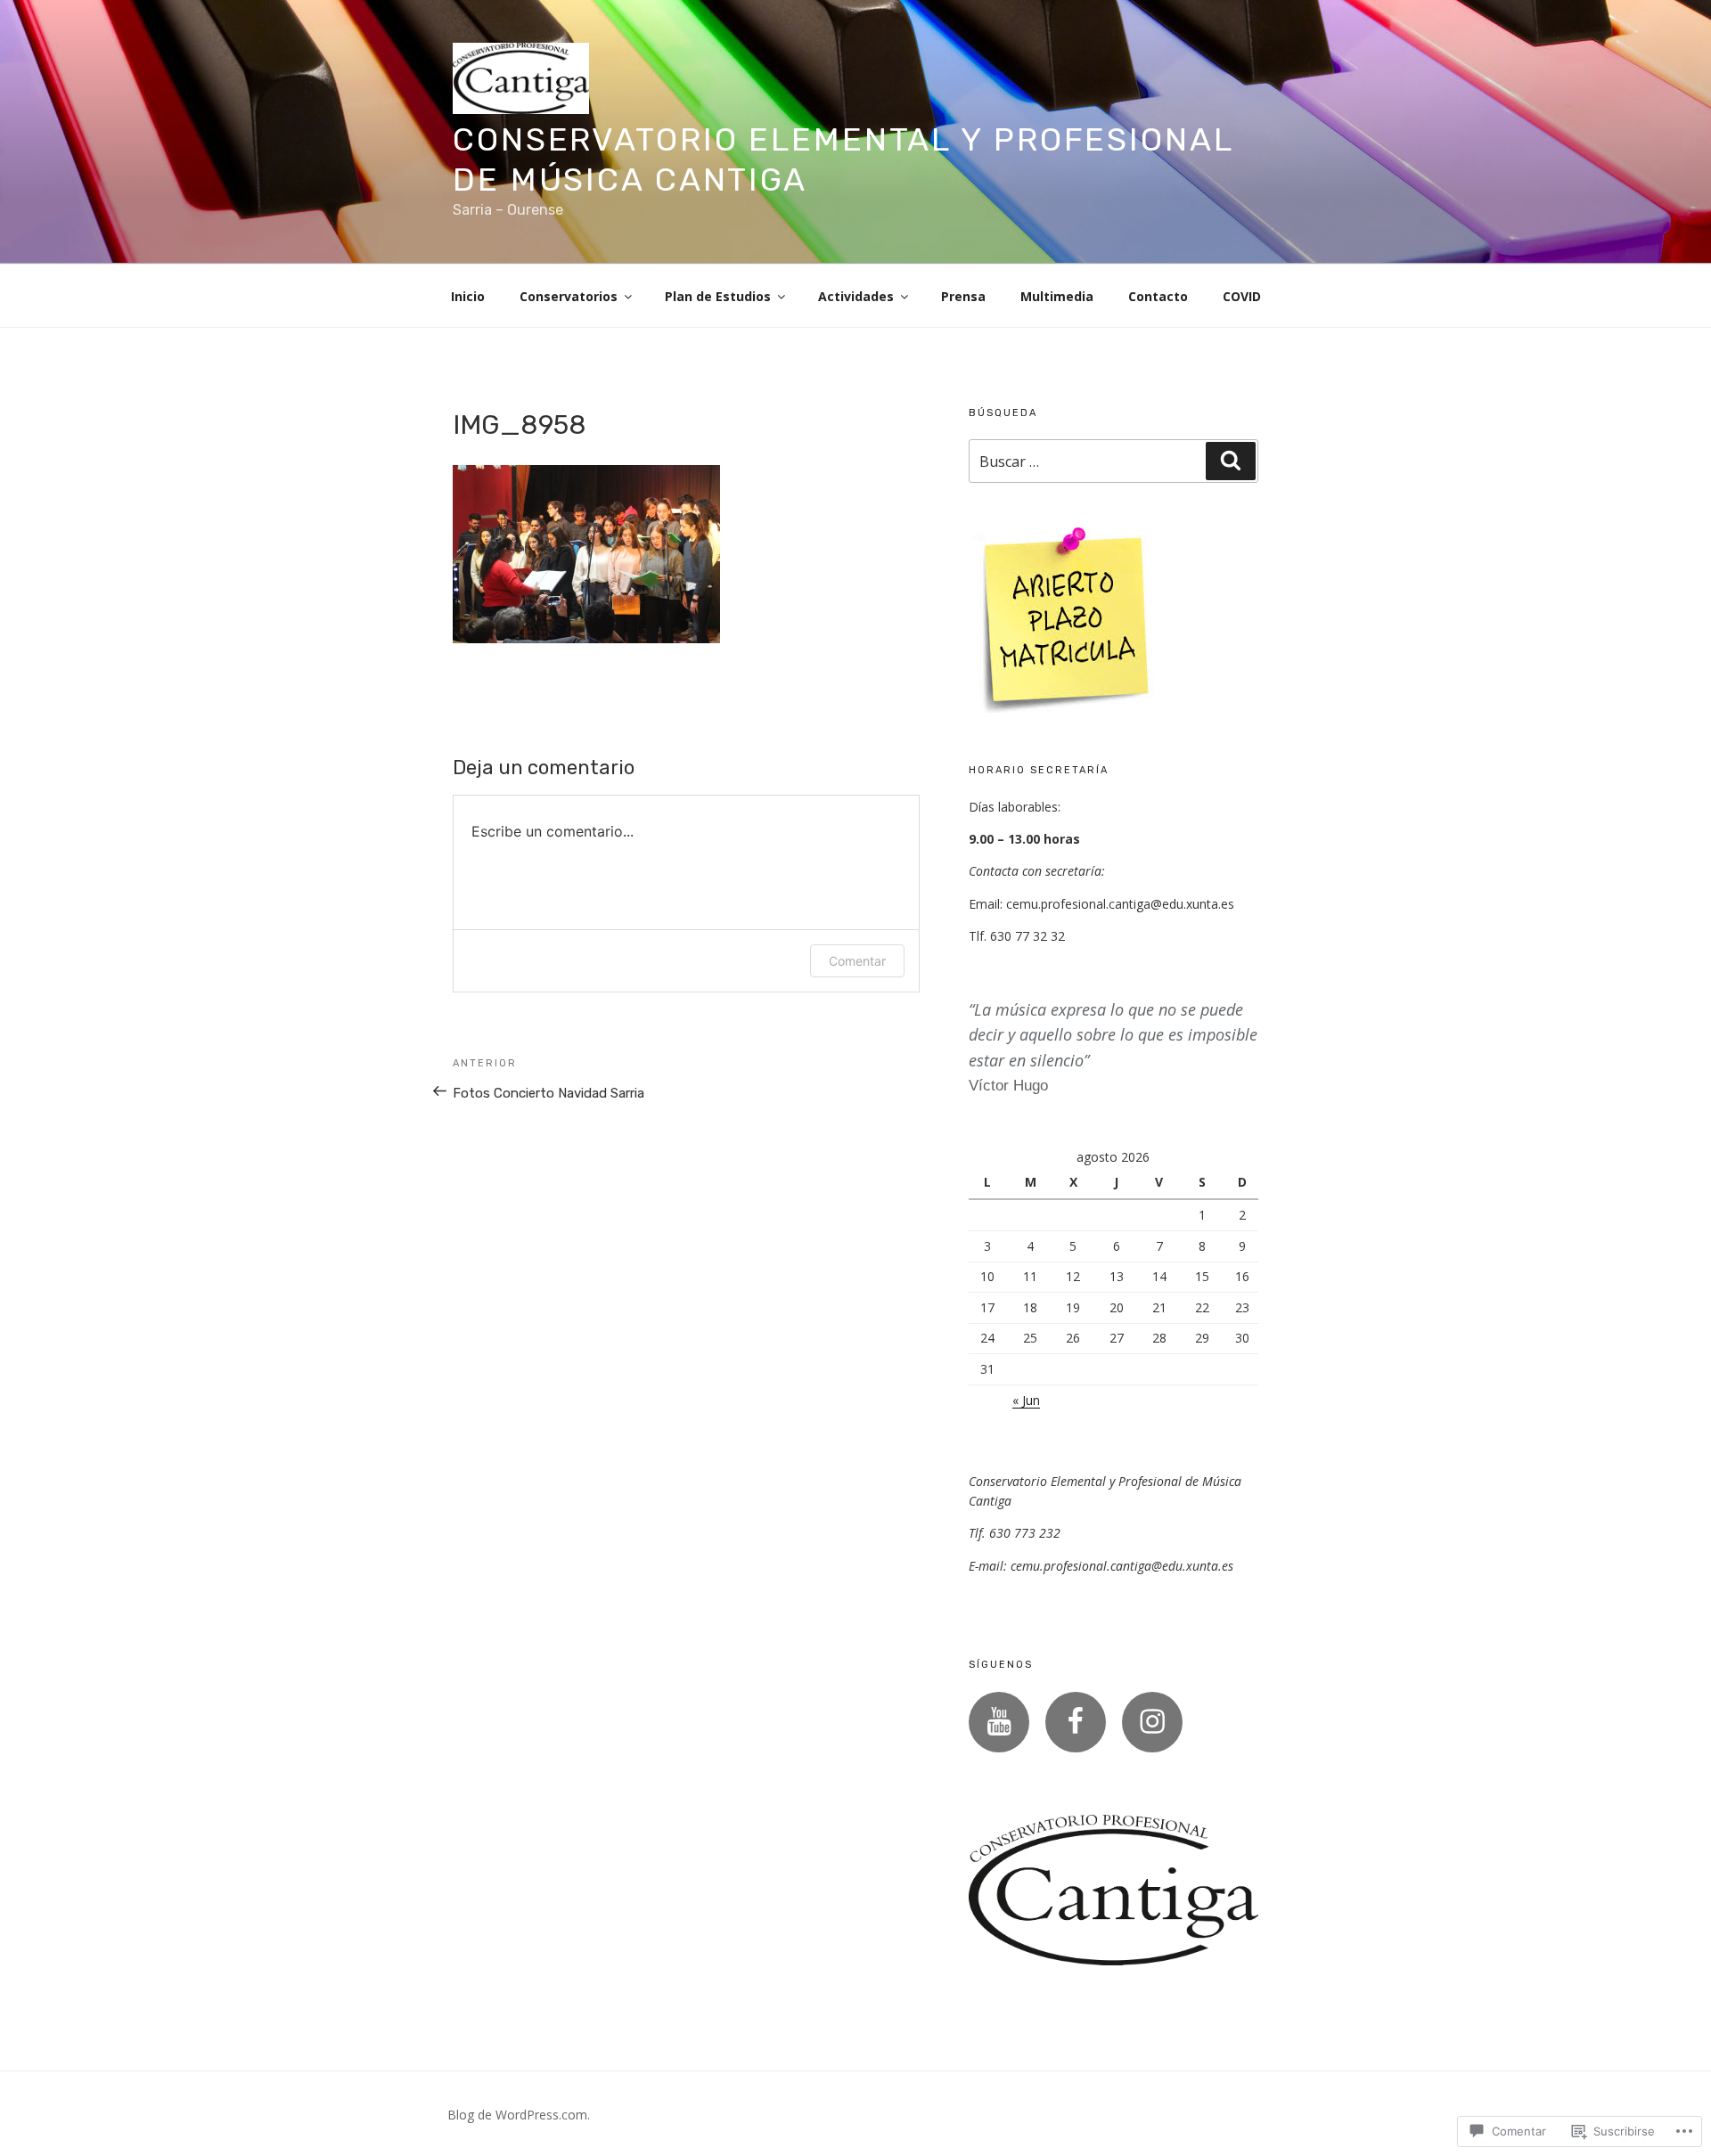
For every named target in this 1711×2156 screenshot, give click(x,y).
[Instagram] (1152, 1722)
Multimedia (1057, 296)
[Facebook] (1076, 1722)
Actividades (856, 296)
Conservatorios (569, 296)
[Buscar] (1231, 461)
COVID (1242, 296)
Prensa (963, 296)
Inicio (468, 296)
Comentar (857, 961)
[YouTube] (999, 1722)
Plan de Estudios (718, 296)
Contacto (1158, 296)
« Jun (1026, 1400)
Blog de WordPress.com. (519, 2115)
